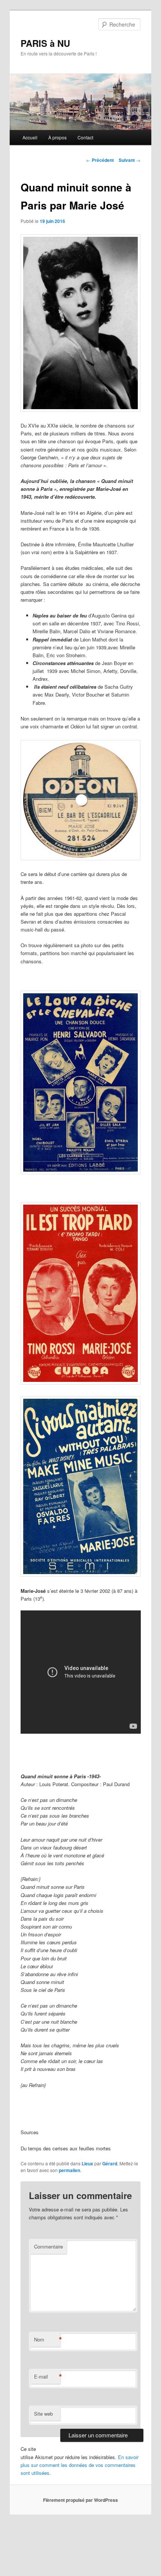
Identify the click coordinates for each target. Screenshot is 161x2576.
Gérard (110, 2163)
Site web (43, 2414)
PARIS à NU (45, 43)
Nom (47, 2340)
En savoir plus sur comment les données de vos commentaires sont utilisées (80, 2465)
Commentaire (48, 2246)
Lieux (87, 2163)
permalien (69, 2170)
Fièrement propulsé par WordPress (80, 2500)
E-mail (47, 2377)
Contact (85, 137)
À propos (57, 137)
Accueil (30, 137)
